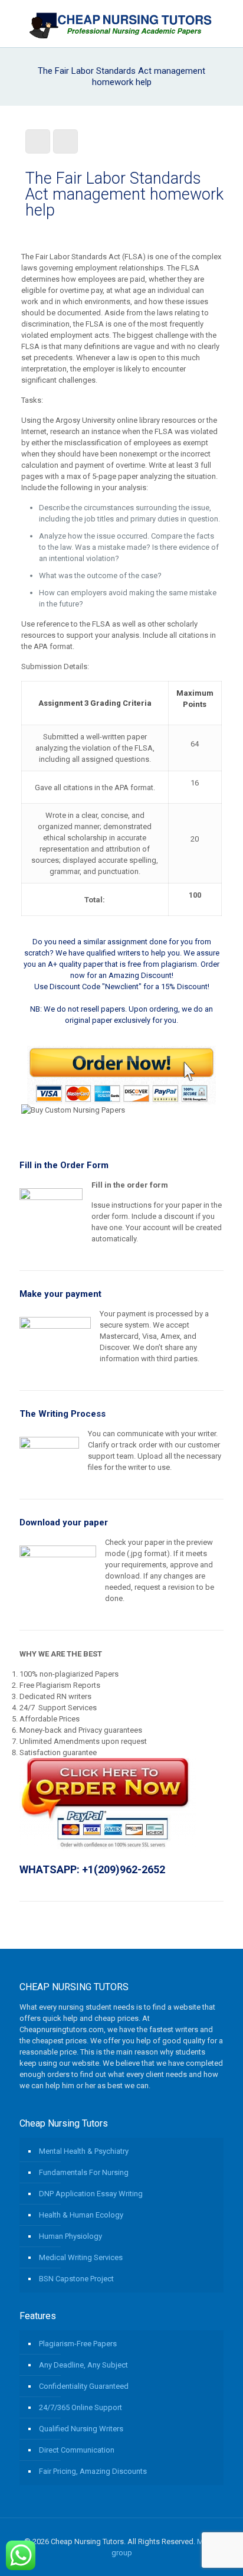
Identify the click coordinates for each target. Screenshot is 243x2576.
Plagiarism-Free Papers (78, 2344)
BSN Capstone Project (76, 2279)
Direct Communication (77, 2450)
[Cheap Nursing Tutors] (121, 24)
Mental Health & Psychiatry (84, 2151)
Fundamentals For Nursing (84, 2172)
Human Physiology (70, 2236)
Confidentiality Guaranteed (84, 2386)
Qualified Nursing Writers (81, 2429)
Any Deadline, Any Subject (83, 2365)
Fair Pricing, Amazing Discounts (93, 2471)
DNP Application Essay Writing (91, 2194)
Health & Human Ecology (81, 2215)
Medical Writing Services (81, 2257)
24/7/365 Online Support (81, 2407)
